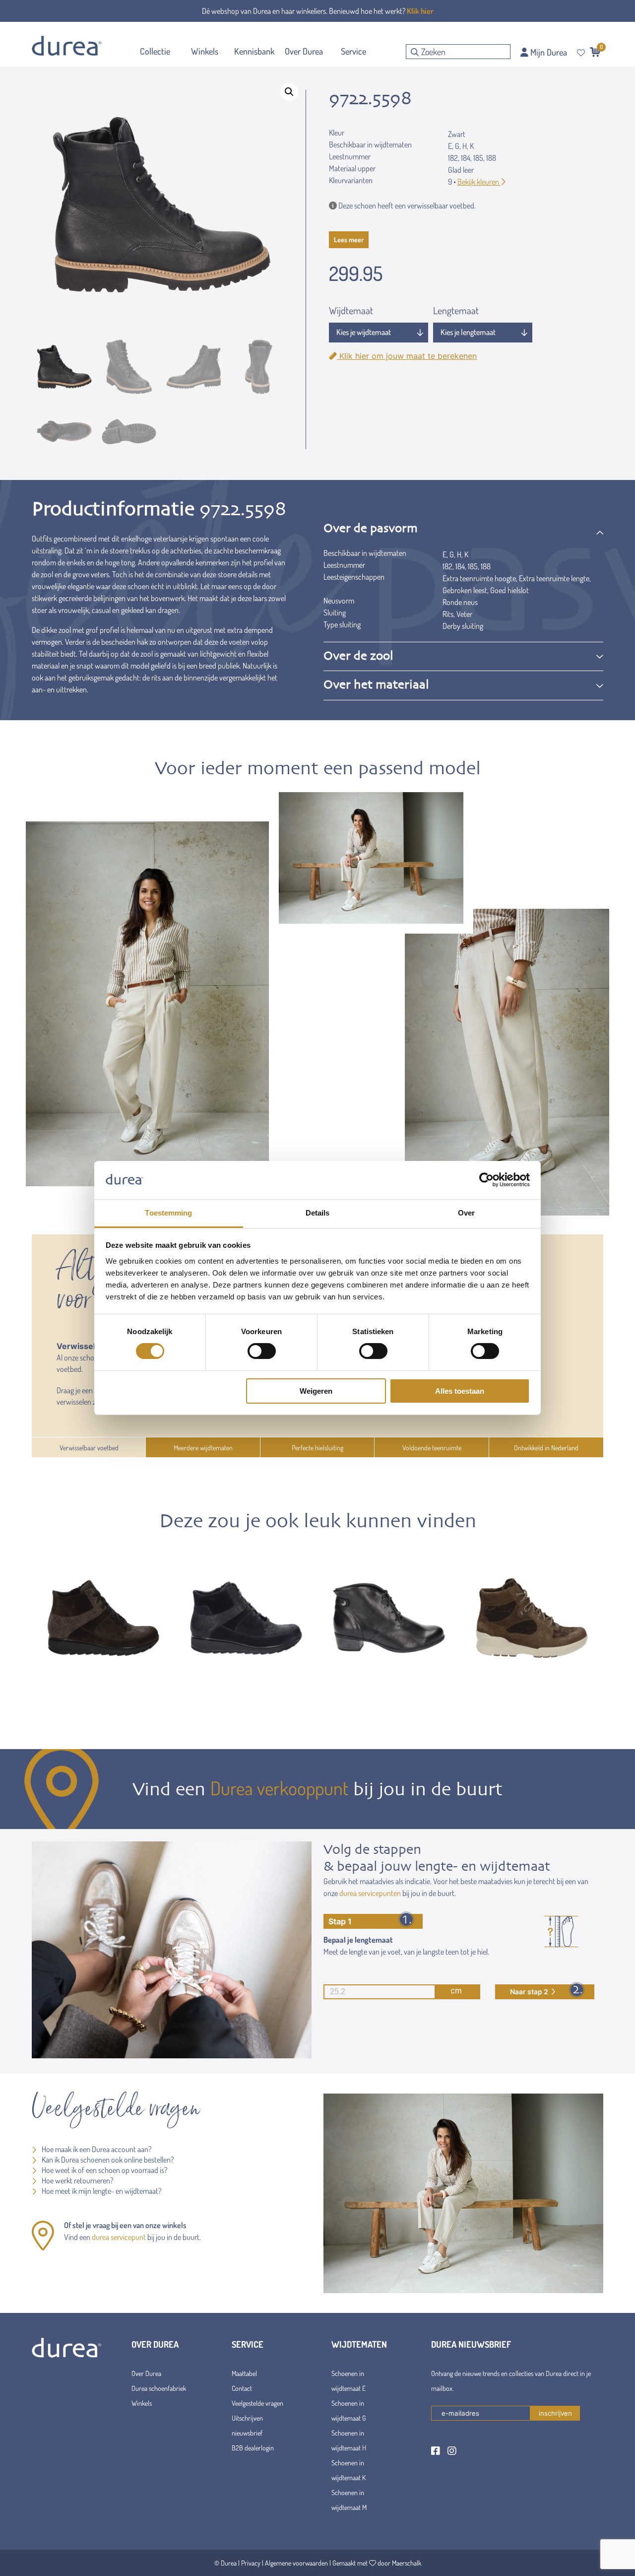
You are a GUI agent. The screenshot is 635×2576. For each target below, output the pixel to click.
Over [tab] (466, 1213)
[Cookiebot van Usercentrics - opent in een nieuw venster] (486, 1180)
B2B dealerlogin (253, 2448)
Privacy (251, 2563)
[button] (289, 92)
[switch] (262, 1351)
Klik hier (420, 11)
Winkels (142, 2403)
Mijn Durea (548, 52)
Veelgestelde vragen (257, 2403)
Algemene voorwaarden (296, 2563)
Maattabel (244, 2373)
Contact (242, 2388)
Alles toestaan (460, 1391)
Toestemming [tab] (168, 1213)
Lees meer (349, 239)
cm (456, 1990)
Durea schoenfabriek (159, 2388)
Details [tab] (318, 1213)
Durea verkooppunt (279, 1788)
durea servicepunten (370, 1893)
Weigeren (316, 1391)
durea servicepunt (119, 2237)
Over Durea (146, 2373)
